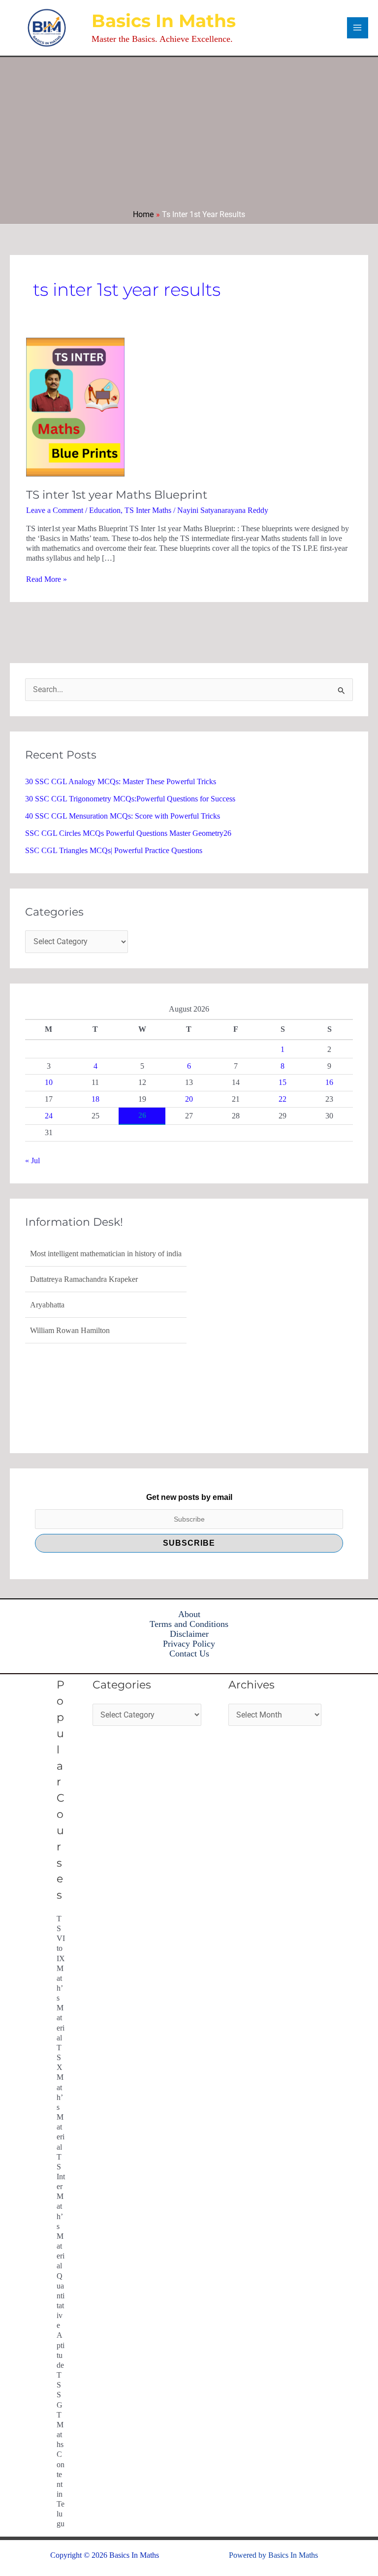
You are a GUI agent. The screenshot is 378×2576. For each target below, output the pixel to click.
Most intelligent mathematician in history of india (106, 1254)
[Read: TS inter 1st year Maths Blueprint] (75, 406)
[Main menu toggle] (358, 28)
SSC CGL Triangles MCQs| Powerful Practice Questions (114, 850)
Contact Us (189, 1654)
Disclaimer (189, 1634)
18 (95, 1099)
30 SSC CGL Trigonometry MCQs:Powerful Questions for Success (130, 799)
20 (189, 1099)
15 (283, 1082)
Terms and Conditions (189, 1624)
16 (329, 1082)
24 (49, 1116)
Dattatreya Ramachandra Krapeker (84, 1279)
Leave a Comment (55, 510)
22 (283, 1099)
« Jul (32, 1161)
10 (49, 1082)
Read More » (47, 579)
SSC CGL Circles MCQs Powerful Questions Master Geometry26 (128, 833)
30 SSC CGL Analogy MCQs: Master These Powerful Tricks (121, 781)
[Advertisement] (189, 136)
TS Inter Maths (148, 510)
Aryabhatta (47, 1305)
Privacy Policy (189, 1644)
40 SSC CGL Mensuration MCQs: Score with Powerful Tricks (123, 816)
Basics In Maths (164, 21)
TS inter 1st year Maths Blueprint (117, 495)
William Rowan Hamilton (70, 1330)
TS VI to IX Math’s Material (61, 1978)
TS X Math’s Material (61, 2097)
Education (105, 510)
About (189, 1614)
